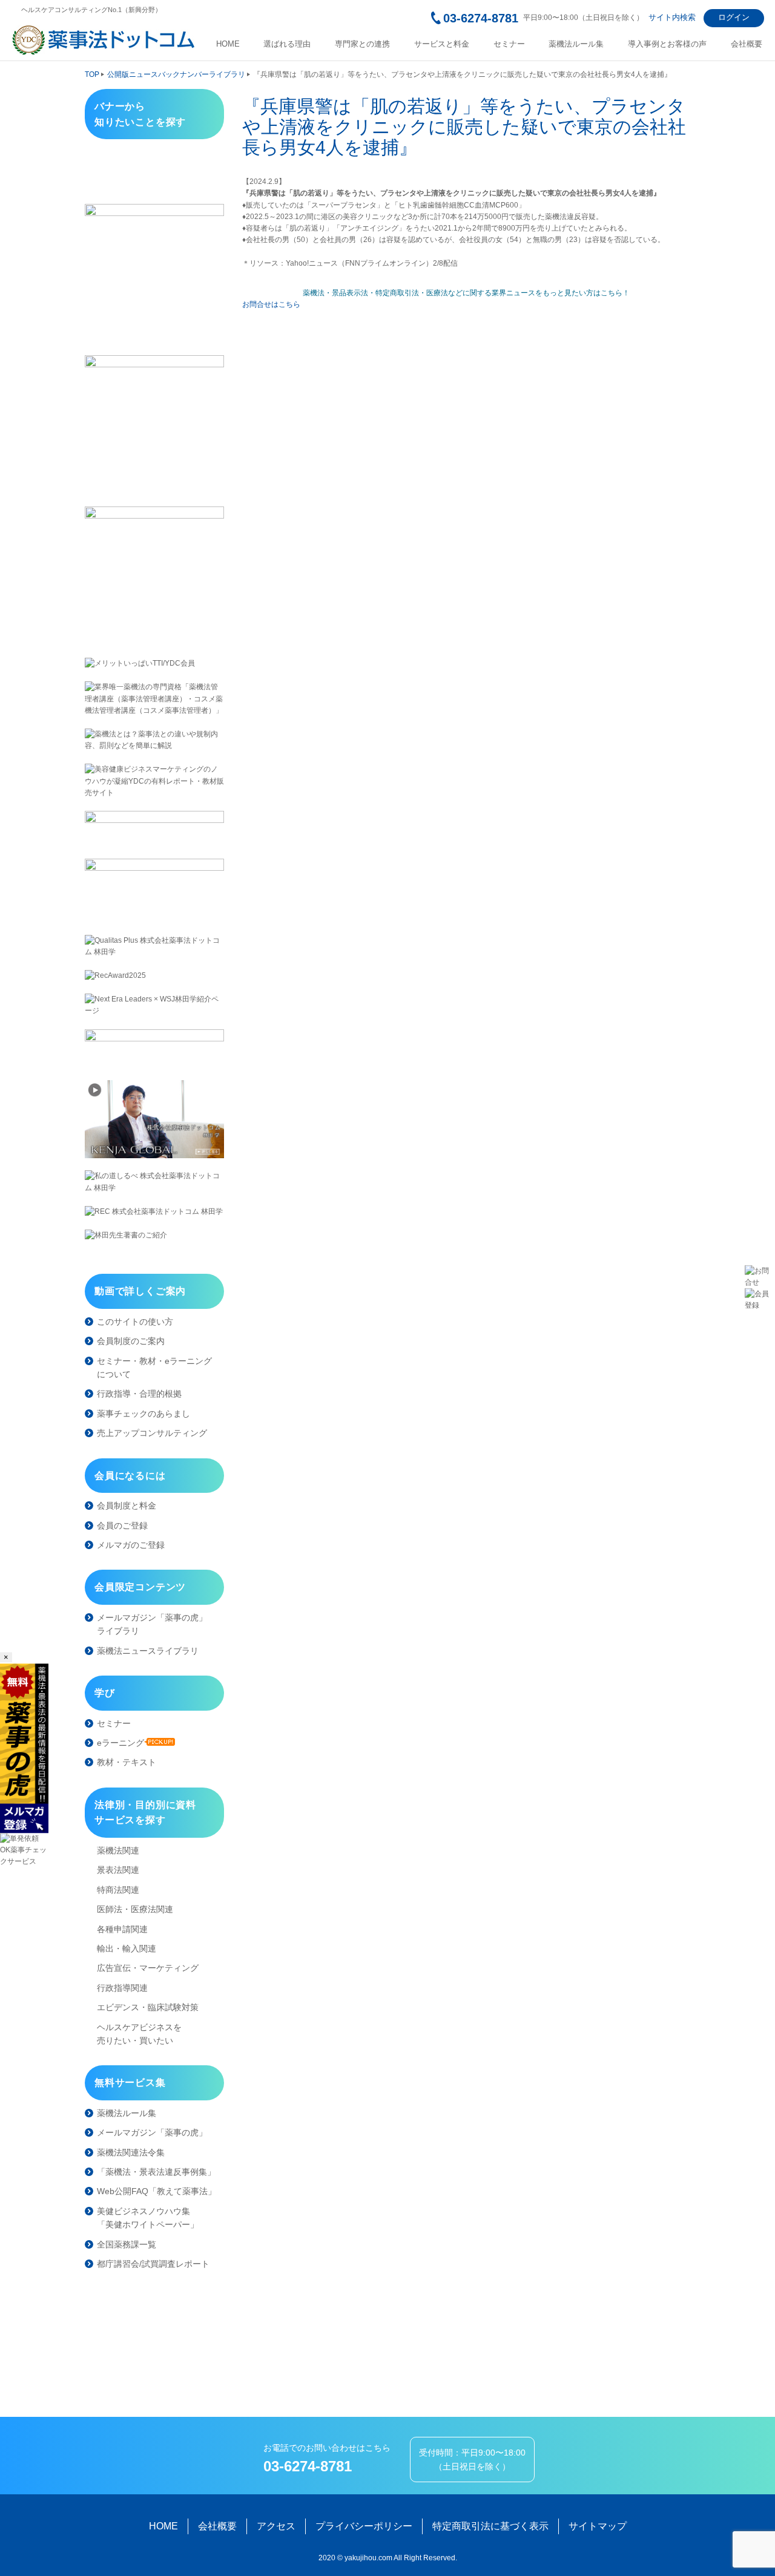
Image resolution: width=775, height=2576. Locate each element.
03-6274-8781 (481, 18)
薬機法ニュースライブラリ (148, 1651)
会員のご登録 (122, 1526)
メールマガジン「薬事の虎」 (152, 2132)
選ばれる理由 (287, 44)
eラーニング (120, 1743)
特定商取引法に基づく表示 (490, 2526)
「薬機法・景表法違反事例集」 (156, 2172)
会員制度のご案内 (131, 1341)
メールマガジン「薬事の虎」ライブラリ (152, 1624)
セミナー (509, 44)
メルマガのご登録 (131, 1545)
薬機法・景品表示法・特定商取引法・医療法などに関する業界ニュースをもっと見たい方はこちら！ (466, 293)
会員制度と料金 (127, 1506)
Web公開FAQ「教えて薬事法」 (157, 2191)
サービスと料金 (442, 44)
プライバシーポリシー (364, 2526)
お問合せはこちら (271, 304)
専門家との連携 (362, 44)
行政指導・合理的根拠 (139, 1394)
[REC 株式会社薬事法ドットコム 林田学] (154, 1212)
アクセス (276, 2526)
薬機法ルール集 (576, 44)
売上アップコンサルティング (152, 1433)
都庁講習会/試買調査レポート (153, 2264)
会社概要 (747, 44)
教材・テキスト (127, 1762)
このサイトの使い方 (135, 1322)
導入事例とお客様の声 (667, 44)
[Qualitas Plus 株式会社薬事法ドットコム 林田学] (154, 946)
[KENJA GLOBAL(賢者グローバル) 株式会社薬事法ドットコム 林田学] (154, 1119)
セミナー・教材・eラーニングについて (154, 1368)
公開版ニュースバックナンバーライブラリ (176, 74)
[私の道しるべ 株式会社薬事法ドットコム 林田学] (154, 1182)
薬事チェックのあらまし (143, 1414)
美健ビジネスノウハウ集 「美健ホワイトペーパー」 (148, 2218)
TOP (92, 74)
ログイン (734, 17)
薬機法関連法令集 (131, 2152)
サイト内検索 (672, 17)
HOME (228, 44)
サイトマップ (598, 2526)
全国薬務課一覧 (127, 2244)
